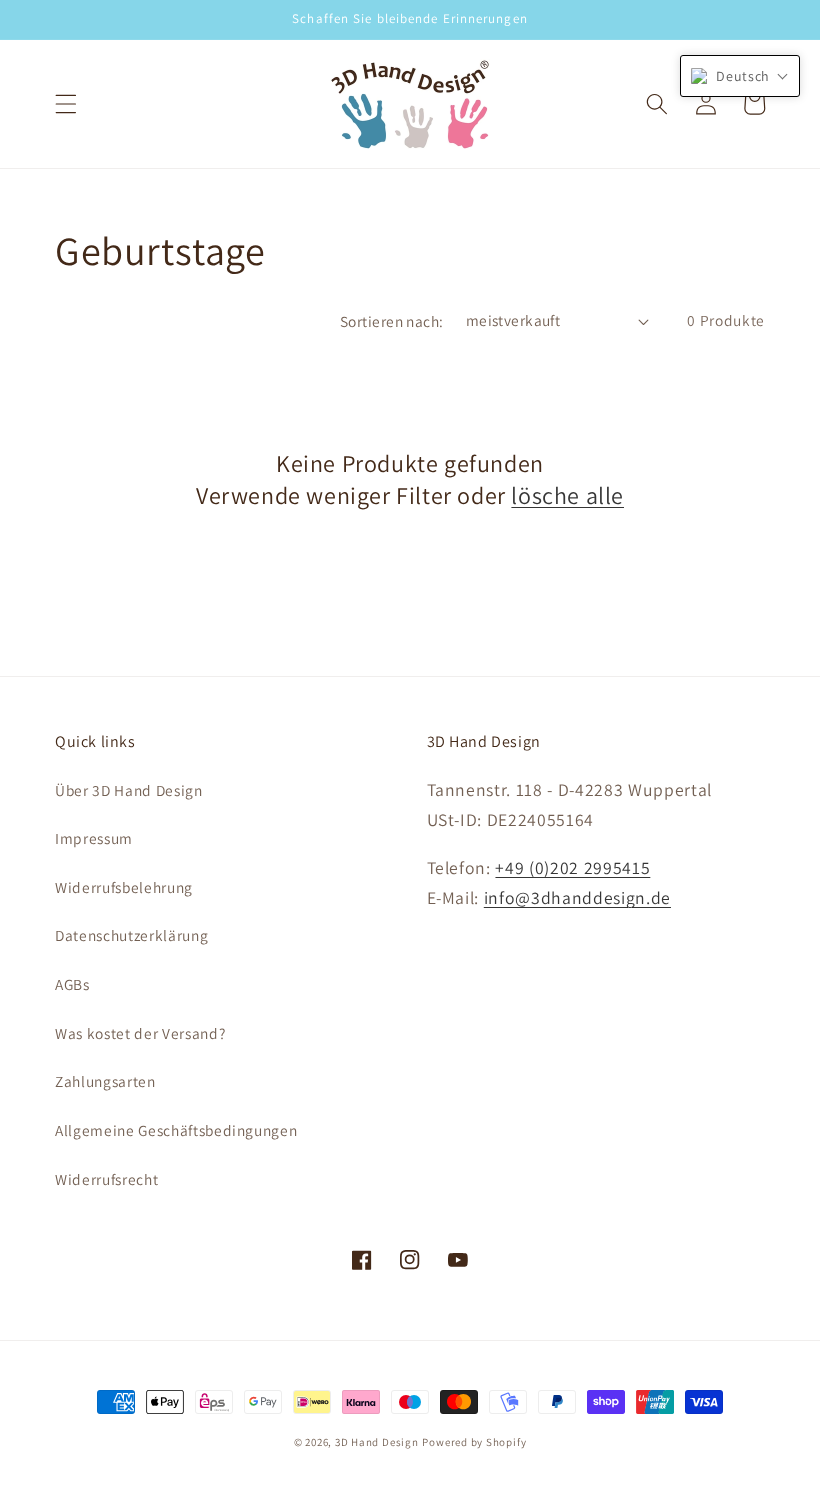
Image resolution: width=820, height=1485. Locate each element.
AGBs (72, 984)
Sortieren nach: (392, 321)
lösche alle (567, 495)
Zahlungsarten (105, 1081)
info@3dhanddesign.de (577, 897)
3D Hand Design (377, 1442)
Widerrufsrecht (106, 1179)
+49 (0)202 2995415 (572, 867)
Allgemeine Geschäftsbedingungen (176, 1130)
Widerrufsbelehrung (124, 887)
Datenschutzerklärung (131, 935)
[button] (66, 104)
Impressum (94, 838)
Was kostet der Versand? (140, 1033)
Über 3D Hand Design (129, 790)
